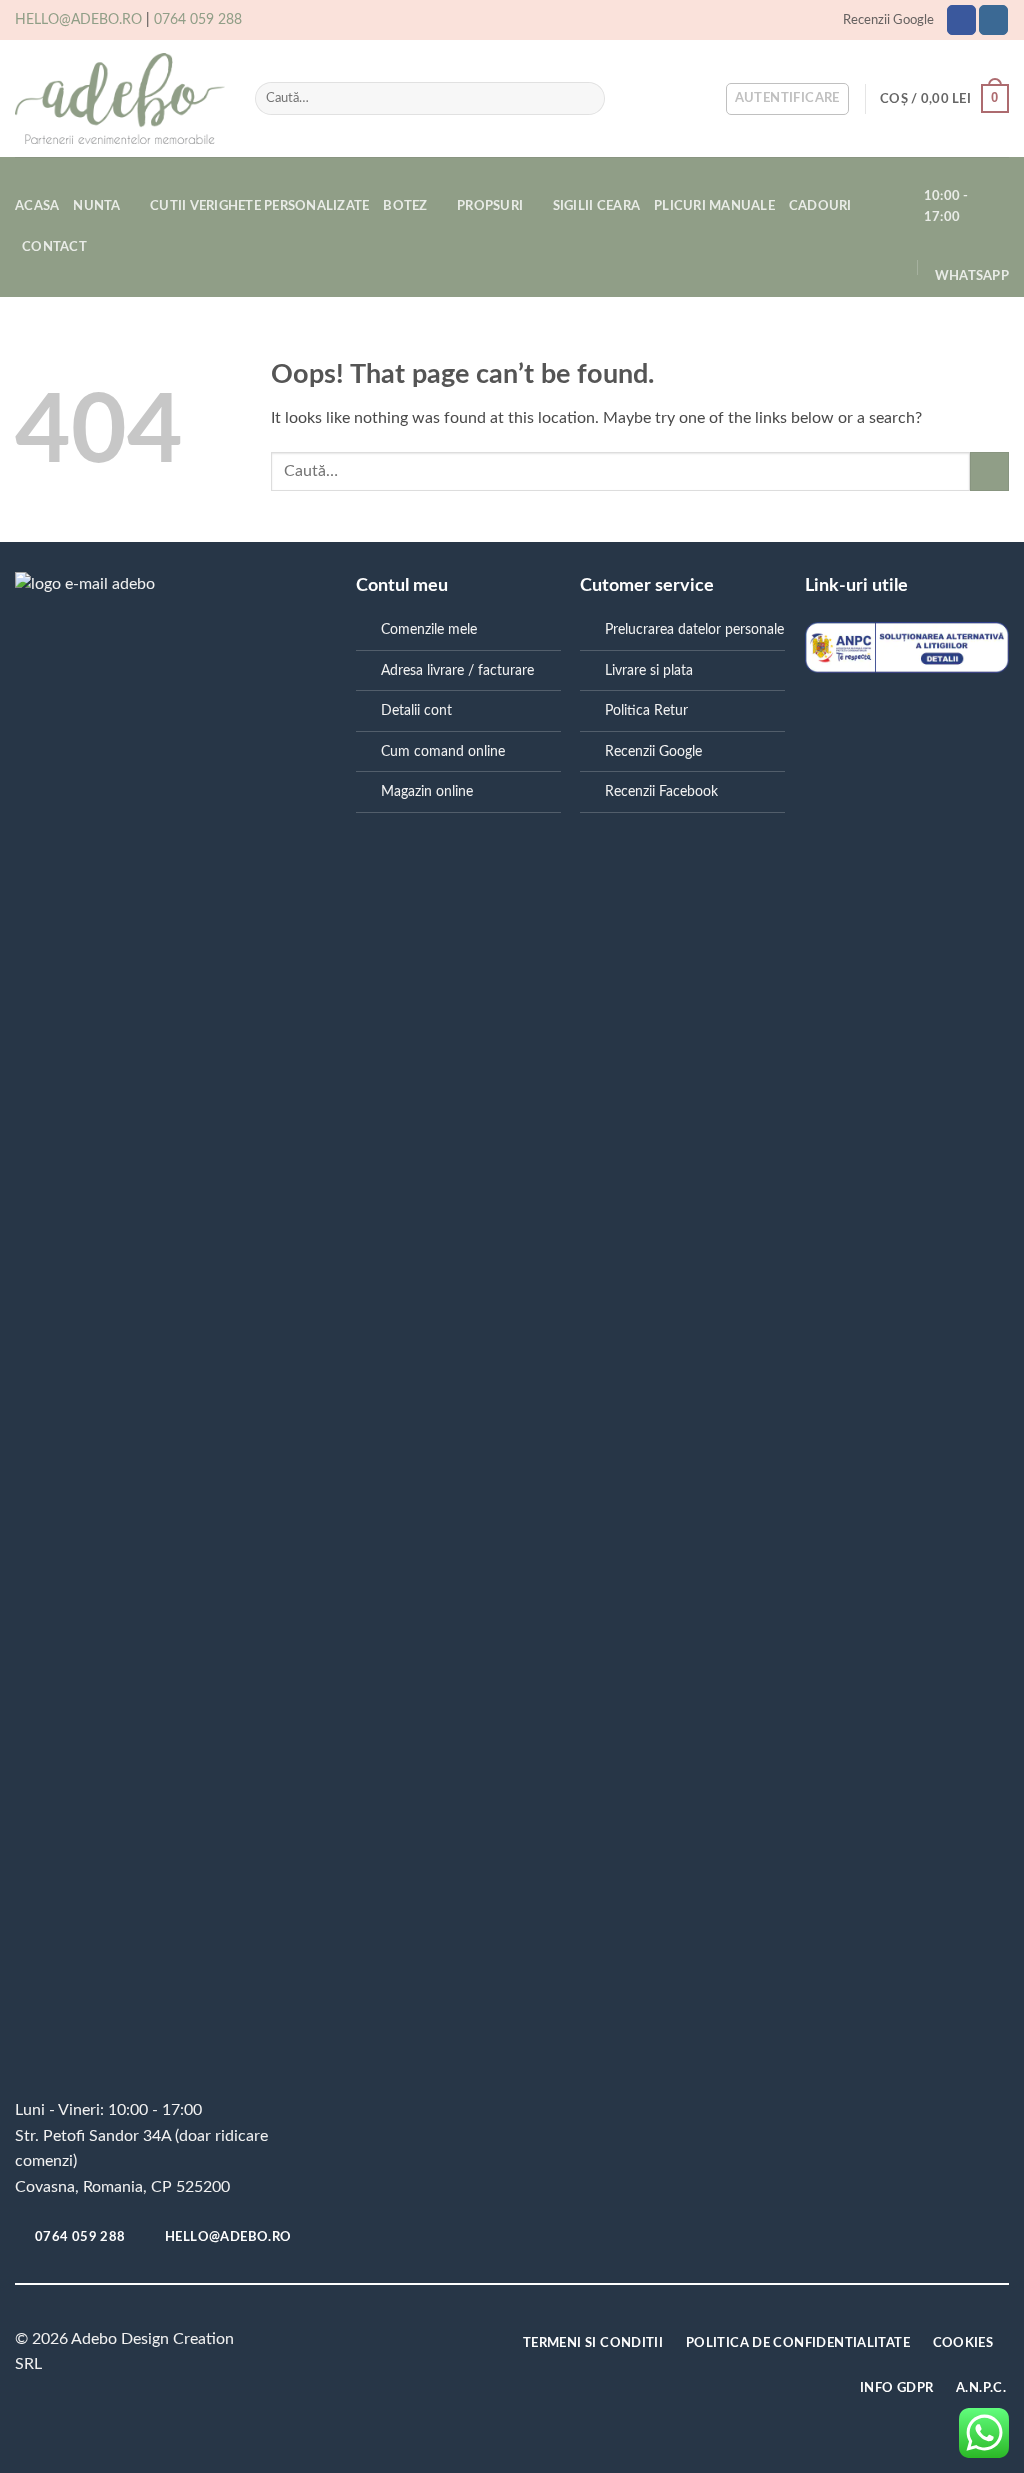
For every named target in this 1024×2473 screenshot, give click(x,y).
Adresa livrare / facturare (457, 670)
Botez (405, 206)
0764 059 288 (198, 20)
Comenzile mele (429, 629)
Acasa (37, 206)
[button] (787, 99)
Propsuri (490, 206)
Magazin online (427, 791)
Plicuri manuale (714, 206)
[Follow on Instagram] (993, 20)
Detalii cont (416, 710)
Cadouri (820, 206)
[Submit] (586, 99)
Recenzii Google (888, 20)
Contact (54, 247)
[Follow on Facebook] (961, 20)
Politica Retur (646, 710)
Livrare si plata (649, 670)
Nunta (96, 206)
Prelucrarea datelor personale (694, 629)
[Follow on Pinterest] (358, 2343)
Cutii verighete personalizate (259, 206)
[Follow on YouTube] (390, 2343)
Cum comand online (443, 751)
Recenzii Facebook (661, 791)
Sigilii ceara (596, 206)
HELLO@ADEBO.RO (78, 20)
